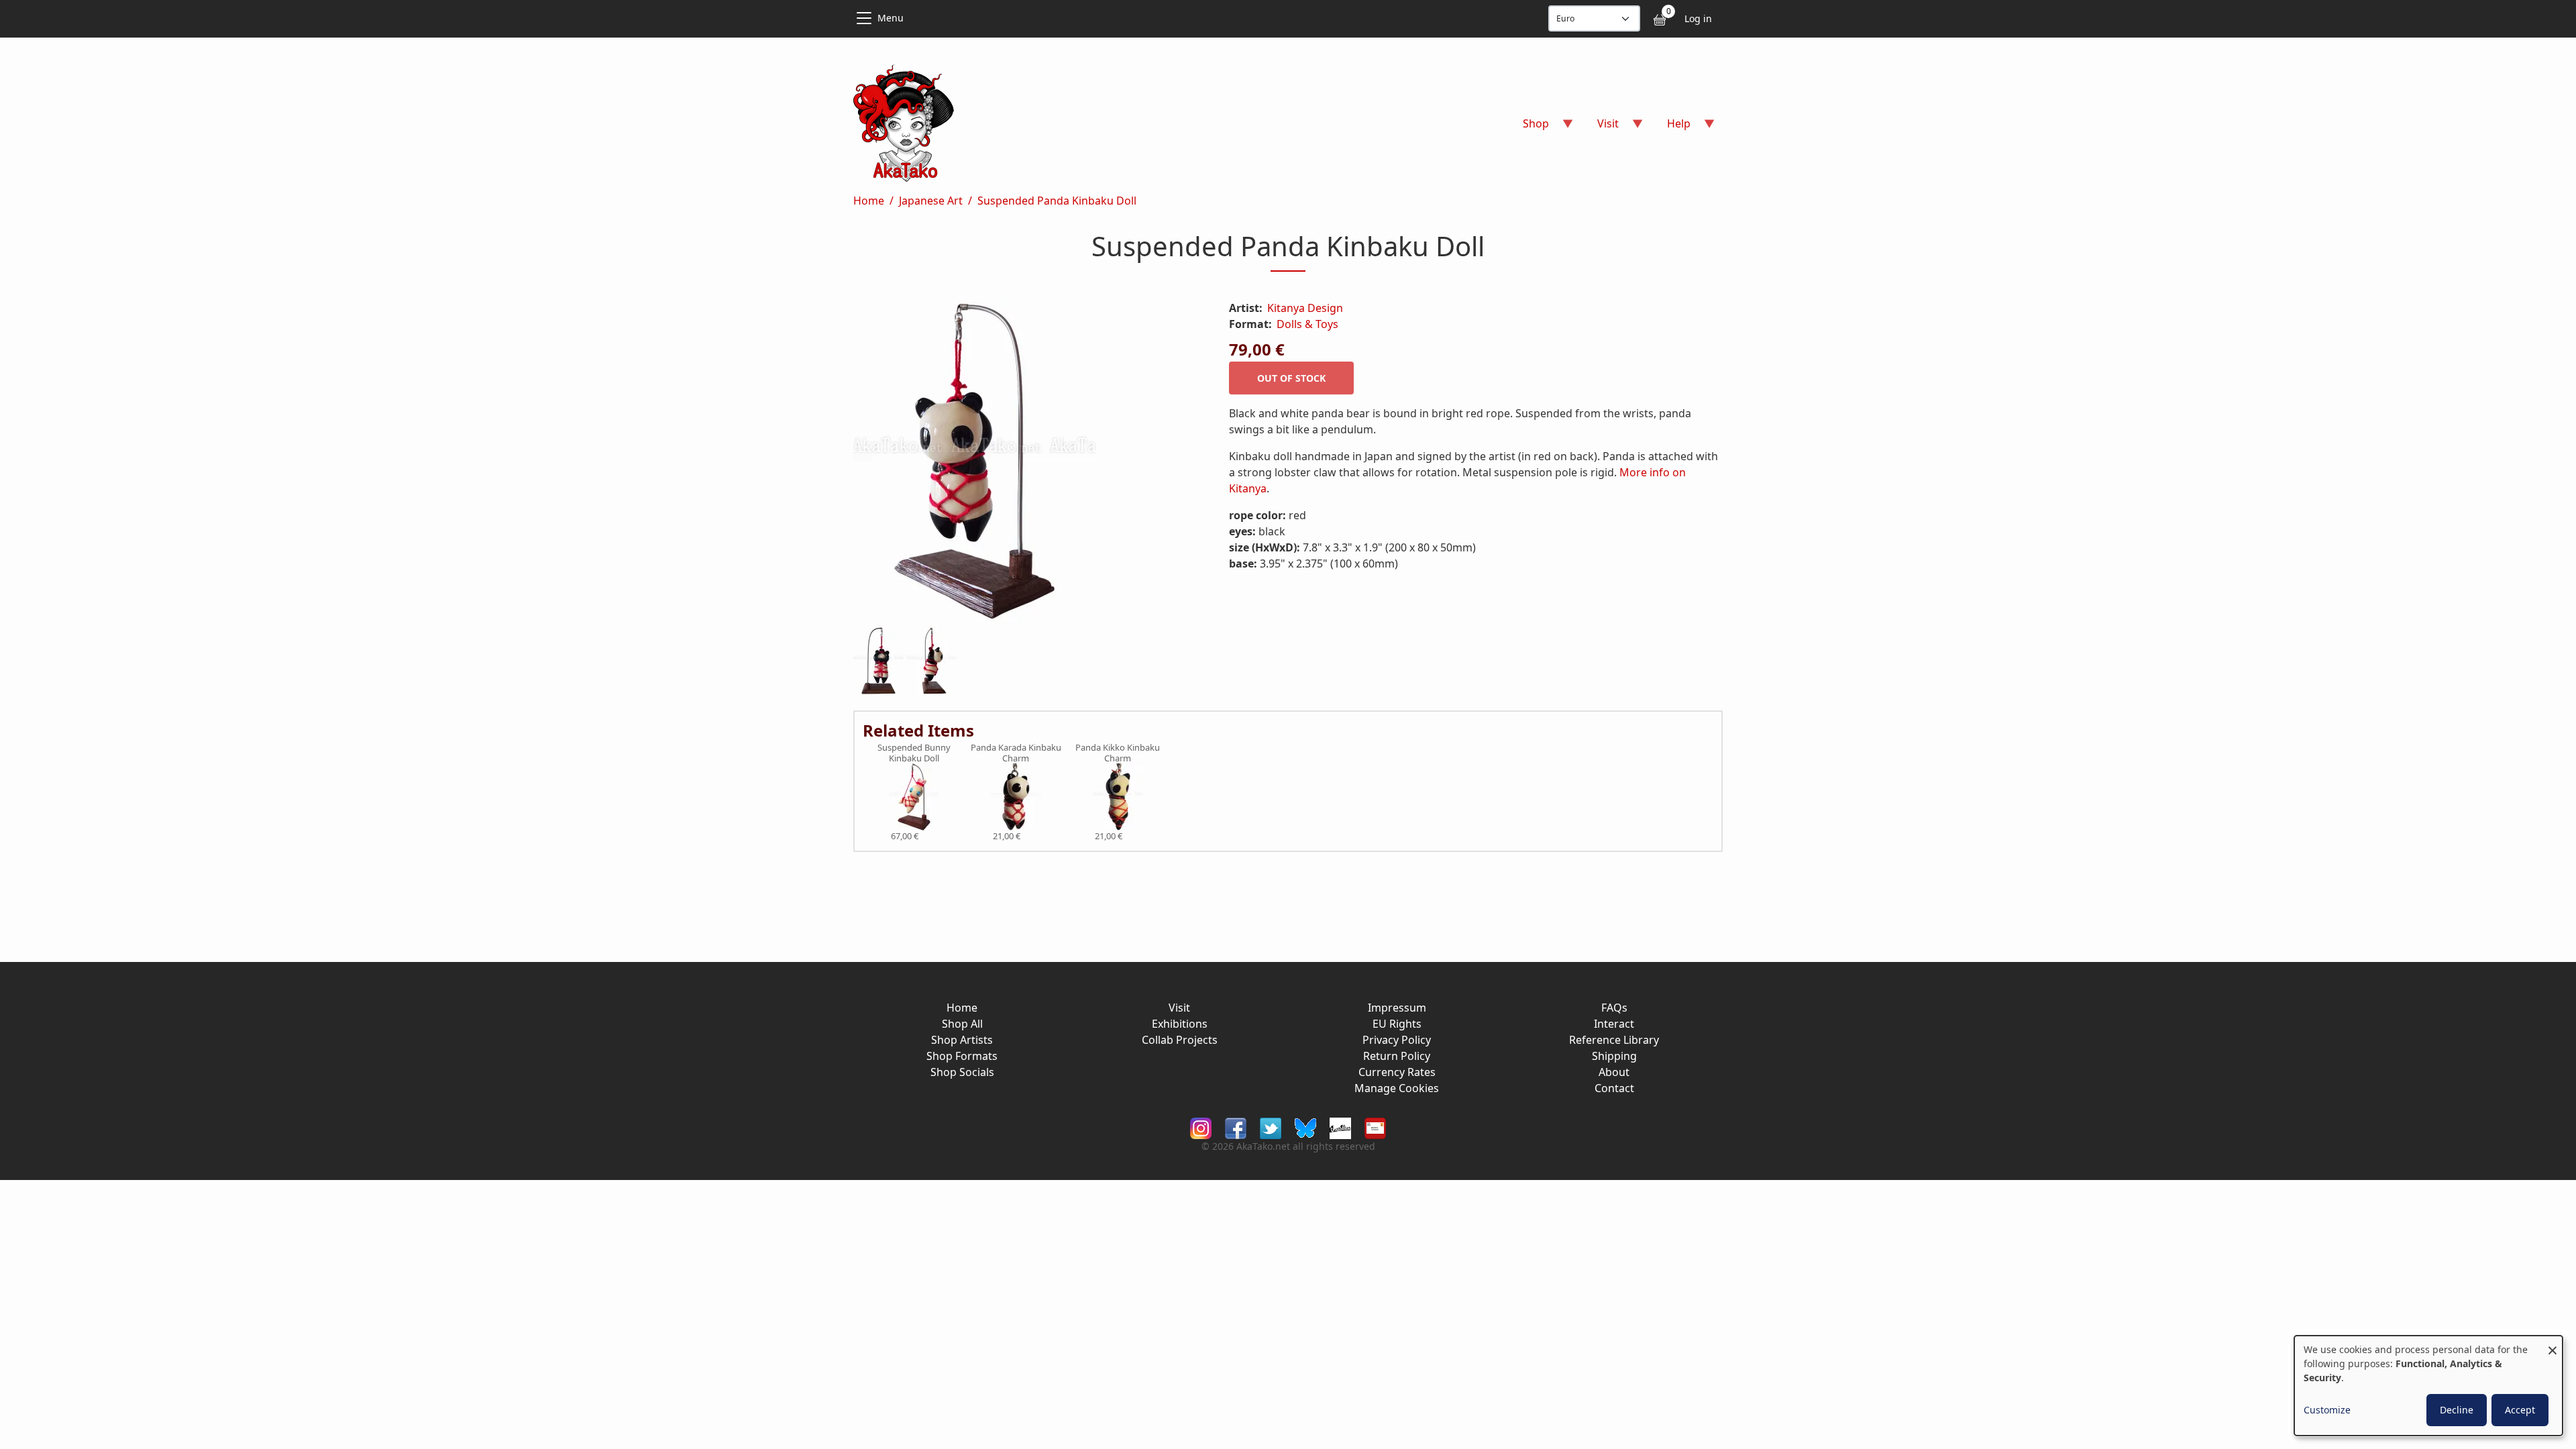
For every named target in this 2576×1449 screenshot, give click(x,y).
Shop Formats (962, 1056)
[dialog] (2428, 1386)
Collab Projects (1180, 1040)
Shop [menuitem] (1528, 128)
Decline (2457, 1410)
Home (869, 201)
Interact (1614, 1024)
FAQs (1614, 1008)
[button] (1025, 464)
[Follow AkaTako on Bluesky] (1305, 1127)
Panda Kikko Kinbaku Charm (1118, 753)
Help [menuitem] (1671, 128)
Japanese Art (931, 201)
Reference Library (1614, 1040)
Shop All (962, 1024)
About (1614, 1072)
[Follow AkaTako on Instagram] (1201, 1127)
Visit (1179, 1008)
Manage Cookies (1397, 1088)
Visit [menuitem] (1600, 128)
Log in (1698, 18)
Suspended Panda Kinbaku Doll (1057, 201)
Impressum (1397, 1008)
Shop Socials (962, 1072)
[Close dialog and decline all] (2553, 1344)
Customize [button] (2327, 1410)
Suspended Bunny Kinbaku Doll (914, 753)
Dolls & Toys (1307, 324)
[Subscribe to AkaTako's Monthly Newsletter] (1375, 1127)
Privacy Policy (1397, 1040)
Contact (1614, 1088)
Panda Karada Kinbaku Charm (1016, 753)
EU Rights (1397, 1024)
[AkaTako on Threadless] (1340, 1127)
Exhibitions (1180, 1024)
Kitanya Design (1305, 308)
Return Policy (1397, 1056)
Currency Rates (1397, 1072)
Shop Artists (962, 1040)
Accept (2520, 1410)
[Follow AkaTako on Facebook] (1236, 1127)
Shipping (1614, 1056)
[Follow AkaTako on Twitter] (1271, 1127)
